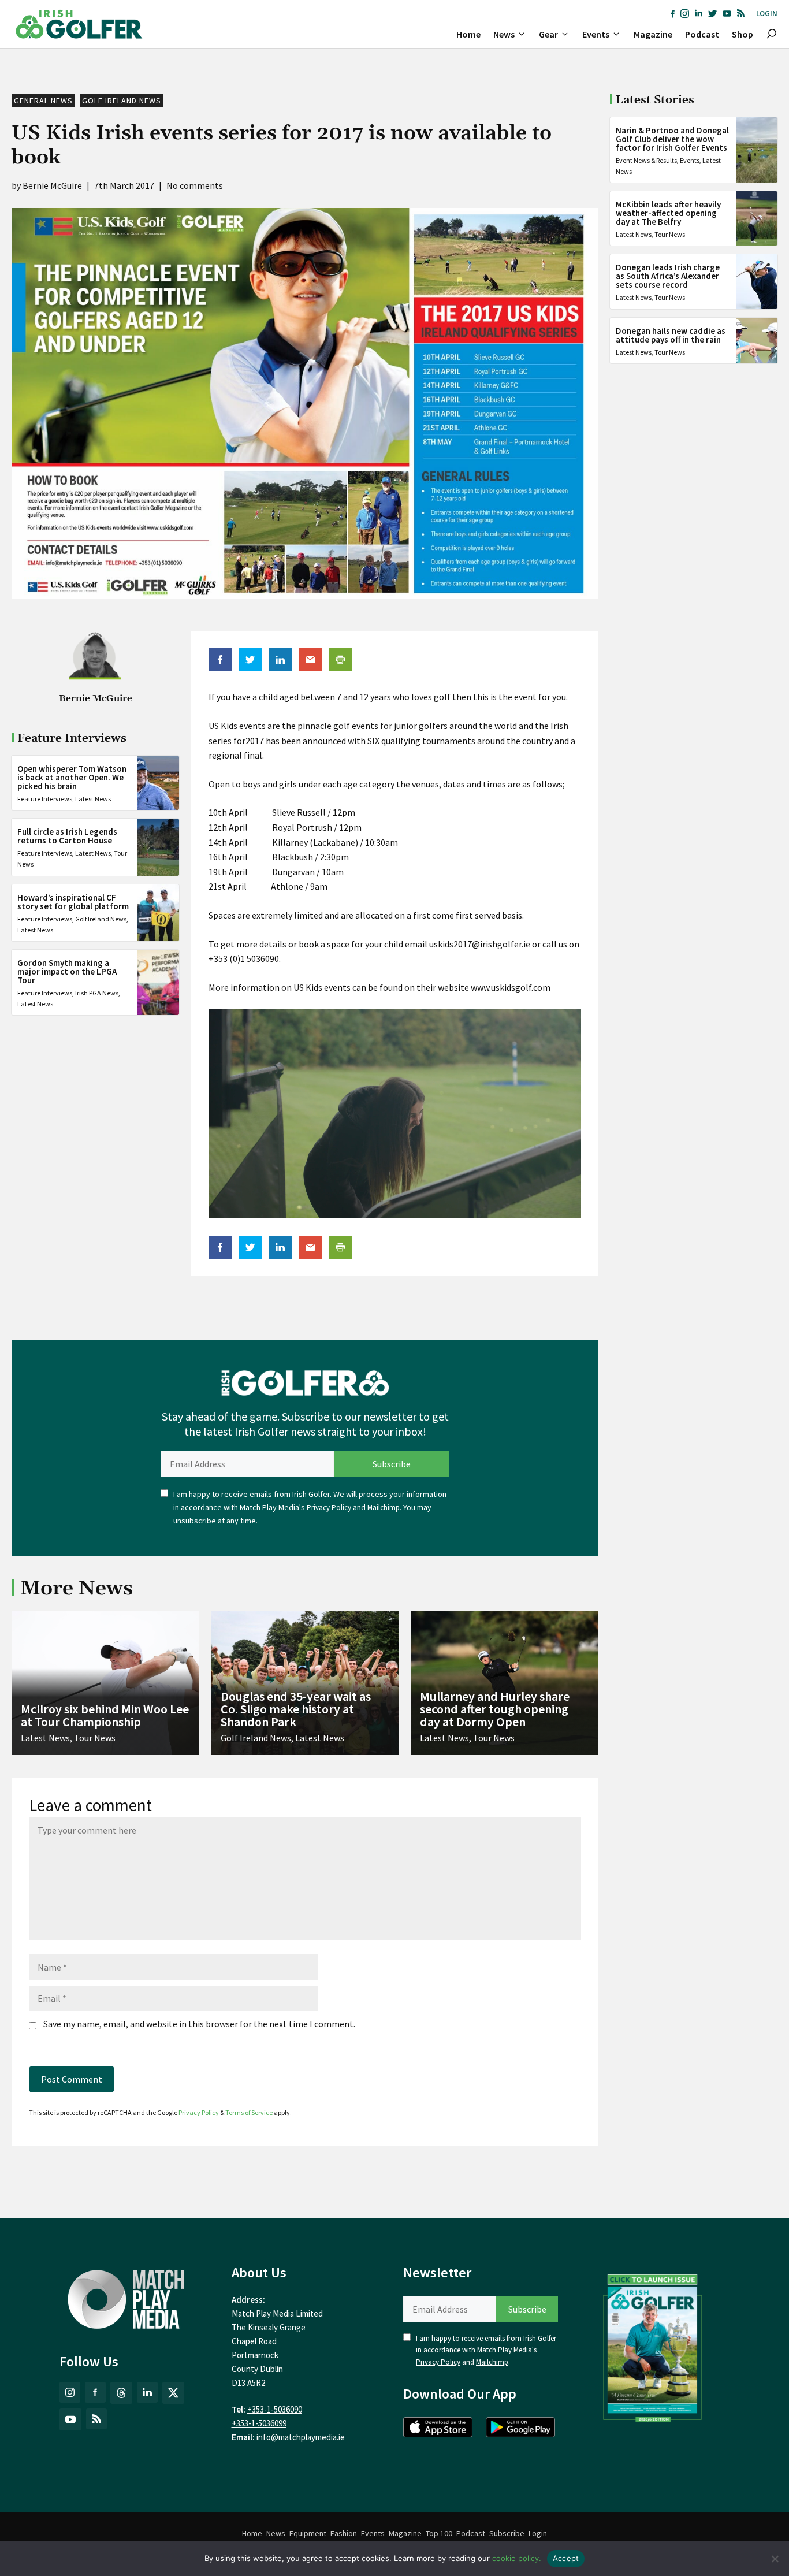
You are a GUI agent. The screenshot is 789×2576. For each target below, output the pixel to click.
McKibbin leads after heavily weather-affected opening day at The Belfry (668, 213)
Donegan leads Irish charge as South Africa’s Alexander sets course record (668, 276)
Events (596, 34)
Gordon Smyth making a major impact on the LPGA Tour (67, 971)
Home (468, 34)
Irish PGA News (97, 993)
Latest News (93, 799)
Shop (743, 34)
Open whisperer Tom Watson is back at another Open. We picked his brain (72, 777)
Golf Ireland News (122, 101)
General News (43, 101)
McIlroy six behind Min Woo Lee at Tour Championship (105, 1715)
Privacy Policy (329, 1508)
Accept (566, 2558)
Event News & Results (646, 160)
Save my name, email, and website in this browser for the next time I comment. (199, 2024)
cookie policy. (517, 2558)
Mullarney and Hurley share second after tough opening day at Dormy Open (495, 1709)
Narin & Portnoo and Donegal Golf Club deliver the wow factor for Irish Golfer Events (672, 139)
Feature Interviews (45, 799)
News (504, 34)
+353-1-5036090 (275, 2409)
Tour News (670, 234)
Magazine (653, 34)
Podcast (702, 34)
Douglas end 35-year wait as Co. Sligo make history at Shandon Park (296, 1709)
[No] (775, 2559)
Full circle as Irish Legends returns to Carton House (67, 836)
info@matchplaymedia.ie (301, 2437)
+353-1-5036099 (259, 2423)
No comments (195, 185)
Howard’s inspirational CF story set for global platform (73, 902)
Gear (548, 34)
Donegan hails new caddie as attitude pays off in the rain (671, 335)
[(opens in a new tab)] (653, 2345)
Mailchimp (384, 1508)
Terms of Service (249, 2112)
